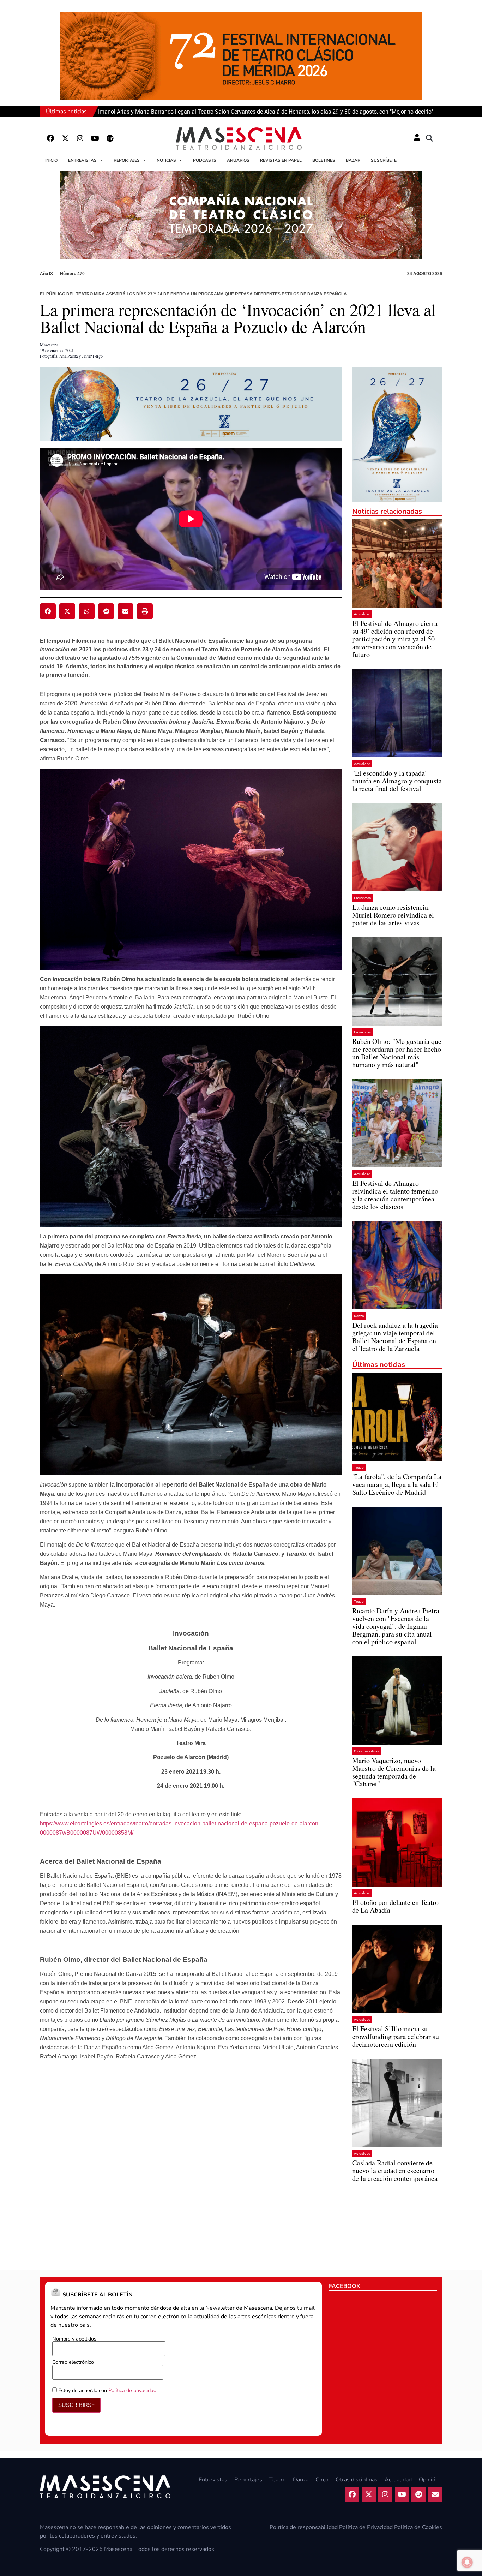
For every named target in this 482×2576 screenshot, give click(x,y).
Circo (322, 2480)
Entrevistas (82, 160)
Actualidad (362, 614)
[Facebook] (50, 138)
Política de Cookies (418, 2527)
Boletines (324, 160)
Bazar (353, 160)
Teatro (359, 1467)
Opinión (429, 2480)
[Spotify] (110, 138)
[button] (429, 138)
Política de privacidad (132, 2390)
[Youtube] (95, 138)
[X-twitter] (65, 138)
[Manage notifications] (467, 2562)
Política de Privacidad (366, 2527)
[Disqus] (191, 2163)
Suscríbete (384, 160)
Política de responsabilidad (304, 2527)
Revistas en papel (281, 160)
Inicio (51, 160)
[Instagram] (80, 138)
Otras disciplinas (366, 1751)
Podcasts (205, 160)
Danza (359, 1316)
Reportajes (127, 160)
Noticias (166, 160)
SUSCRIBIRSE (76, 2405)
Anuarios (238, 160)
